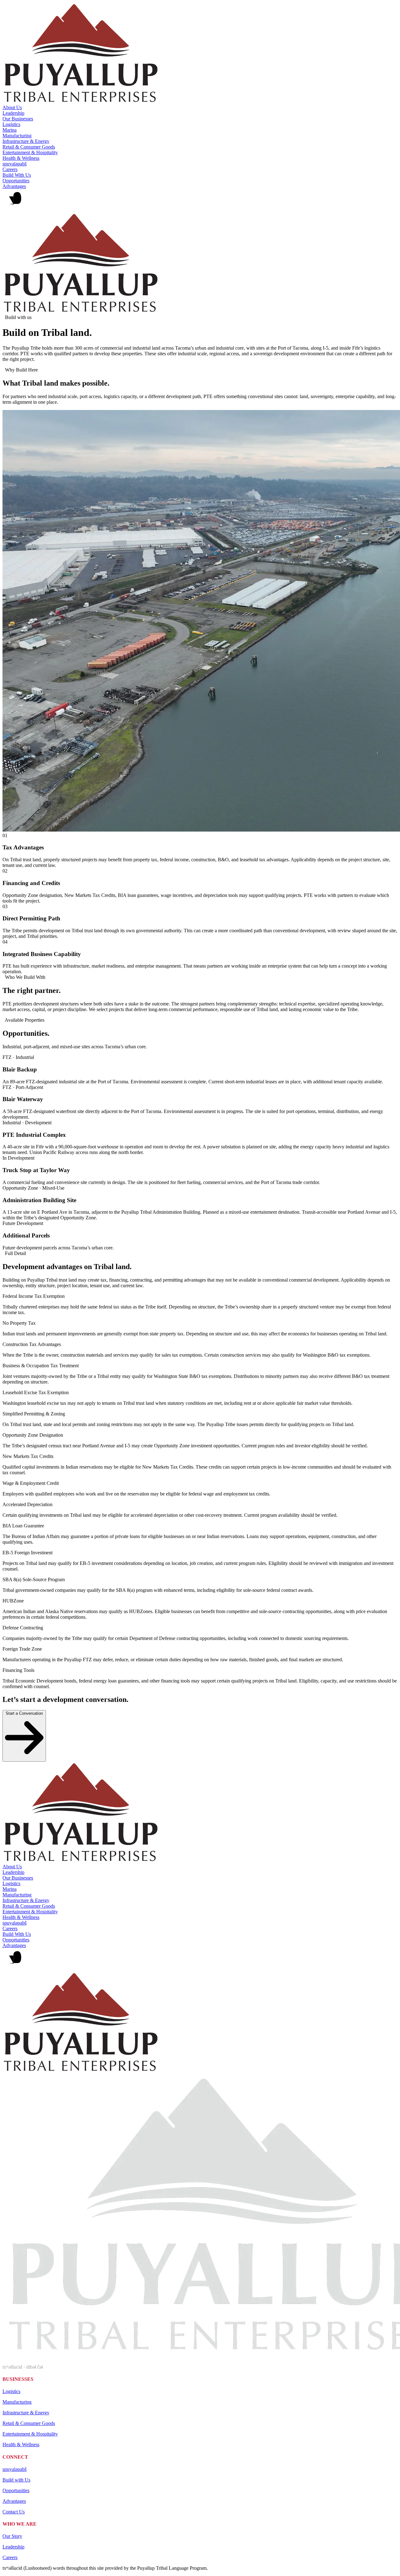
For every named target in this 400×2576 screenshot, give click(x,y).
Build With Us (17, 175)
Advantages (14, 186)
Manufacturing (17, 136)
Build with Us (16, 2480)
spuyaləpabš (15, 164)
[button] (200, 201)
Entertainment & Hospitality (30, 152)
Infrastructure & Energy (26, 141)
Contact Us (14, 2512)
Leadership (13, 113)
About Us (12, 107)
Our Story (12, 2536)
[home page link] (81, 102)
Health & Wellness (21, 158)
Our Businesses (18, 119)
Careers (10, 169)
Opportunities (16, 181)
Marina (10, 130)
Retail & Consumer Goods (29, 147)
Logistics (11, 124)
